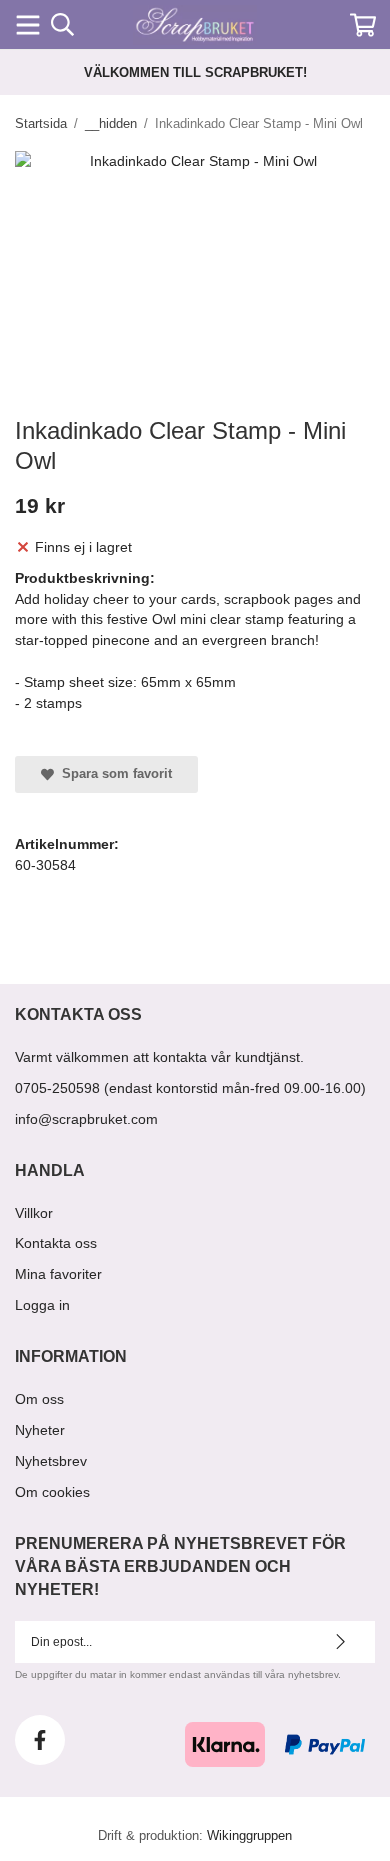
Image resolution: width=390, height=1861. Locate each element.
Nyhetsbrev (51, 1461)
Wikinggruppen (249, 1835)
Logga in (42, 1305)
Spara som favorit (113, 773)
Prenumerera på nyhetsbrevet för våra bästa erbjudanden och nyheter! (180, 1566)
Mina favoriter (58, 1274)
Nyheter (40, 1430)
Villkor (34, 1213)
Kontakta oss (56, 1243)
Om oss (39, 1399)
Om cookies (52, 1492)
